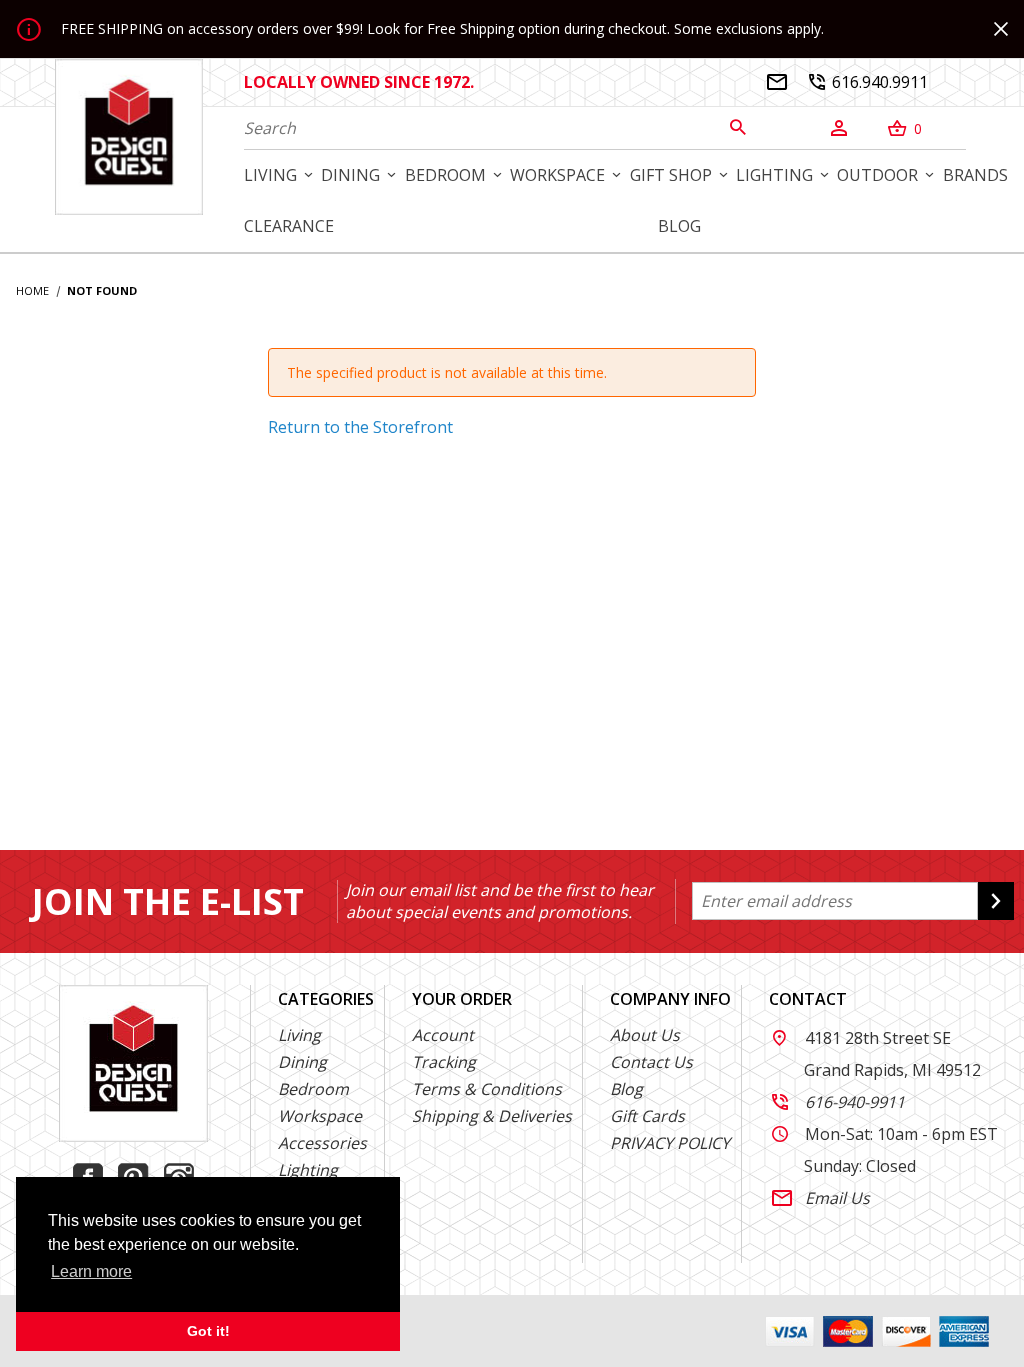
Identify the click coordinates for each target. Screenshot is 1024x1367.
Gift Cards (647, 1116)
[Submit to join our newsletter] (996, 901)
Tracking (444, 1062)
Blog (626, 1089)
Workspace (320, 1116)
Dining (302, 1062)
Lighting (308, 1170)
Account (443, 1035)
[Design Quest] (129, 136)
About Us (645, 1035)
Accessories (322, 1143)
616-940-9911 (838, 1102)
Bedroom (313, 1089)
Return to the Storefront (360, 427)
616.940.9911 (868, 82)
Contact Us (651, 1062)
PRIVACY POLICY (670, 1143)
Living (299, 1035)
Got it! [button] (208, 1331)
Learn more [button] (91, 1271)
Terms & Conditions (487, 1089)
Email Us (821, 1198)
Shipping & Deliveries (492, 1116)
